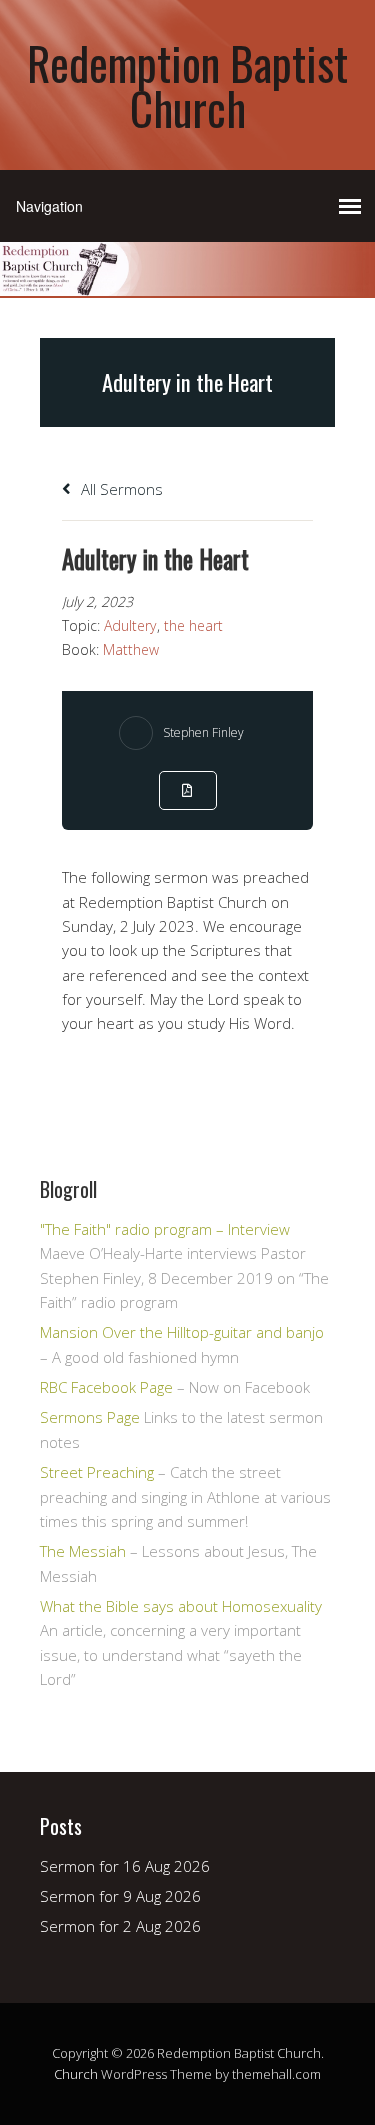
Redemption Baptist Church (187, 85)
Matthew (131, 649)
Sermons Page (90, 1417)
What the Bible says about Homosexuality (181, 1606)
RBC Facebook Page (106, 1387)
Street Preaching (97, 1472)
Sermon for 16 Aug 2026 (125, 1866)
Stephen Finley (203, 732)
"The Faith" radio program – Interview (165, 1229)
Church (76, 2074)
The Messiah (83, 1551)
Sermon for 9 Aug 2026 (120, 1896)
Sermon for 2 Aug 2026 (120, 1926)
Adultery (130, 625)
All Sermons (120, 489)
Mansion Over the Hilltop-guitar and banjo (182, 1332)
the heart (193, 625)
